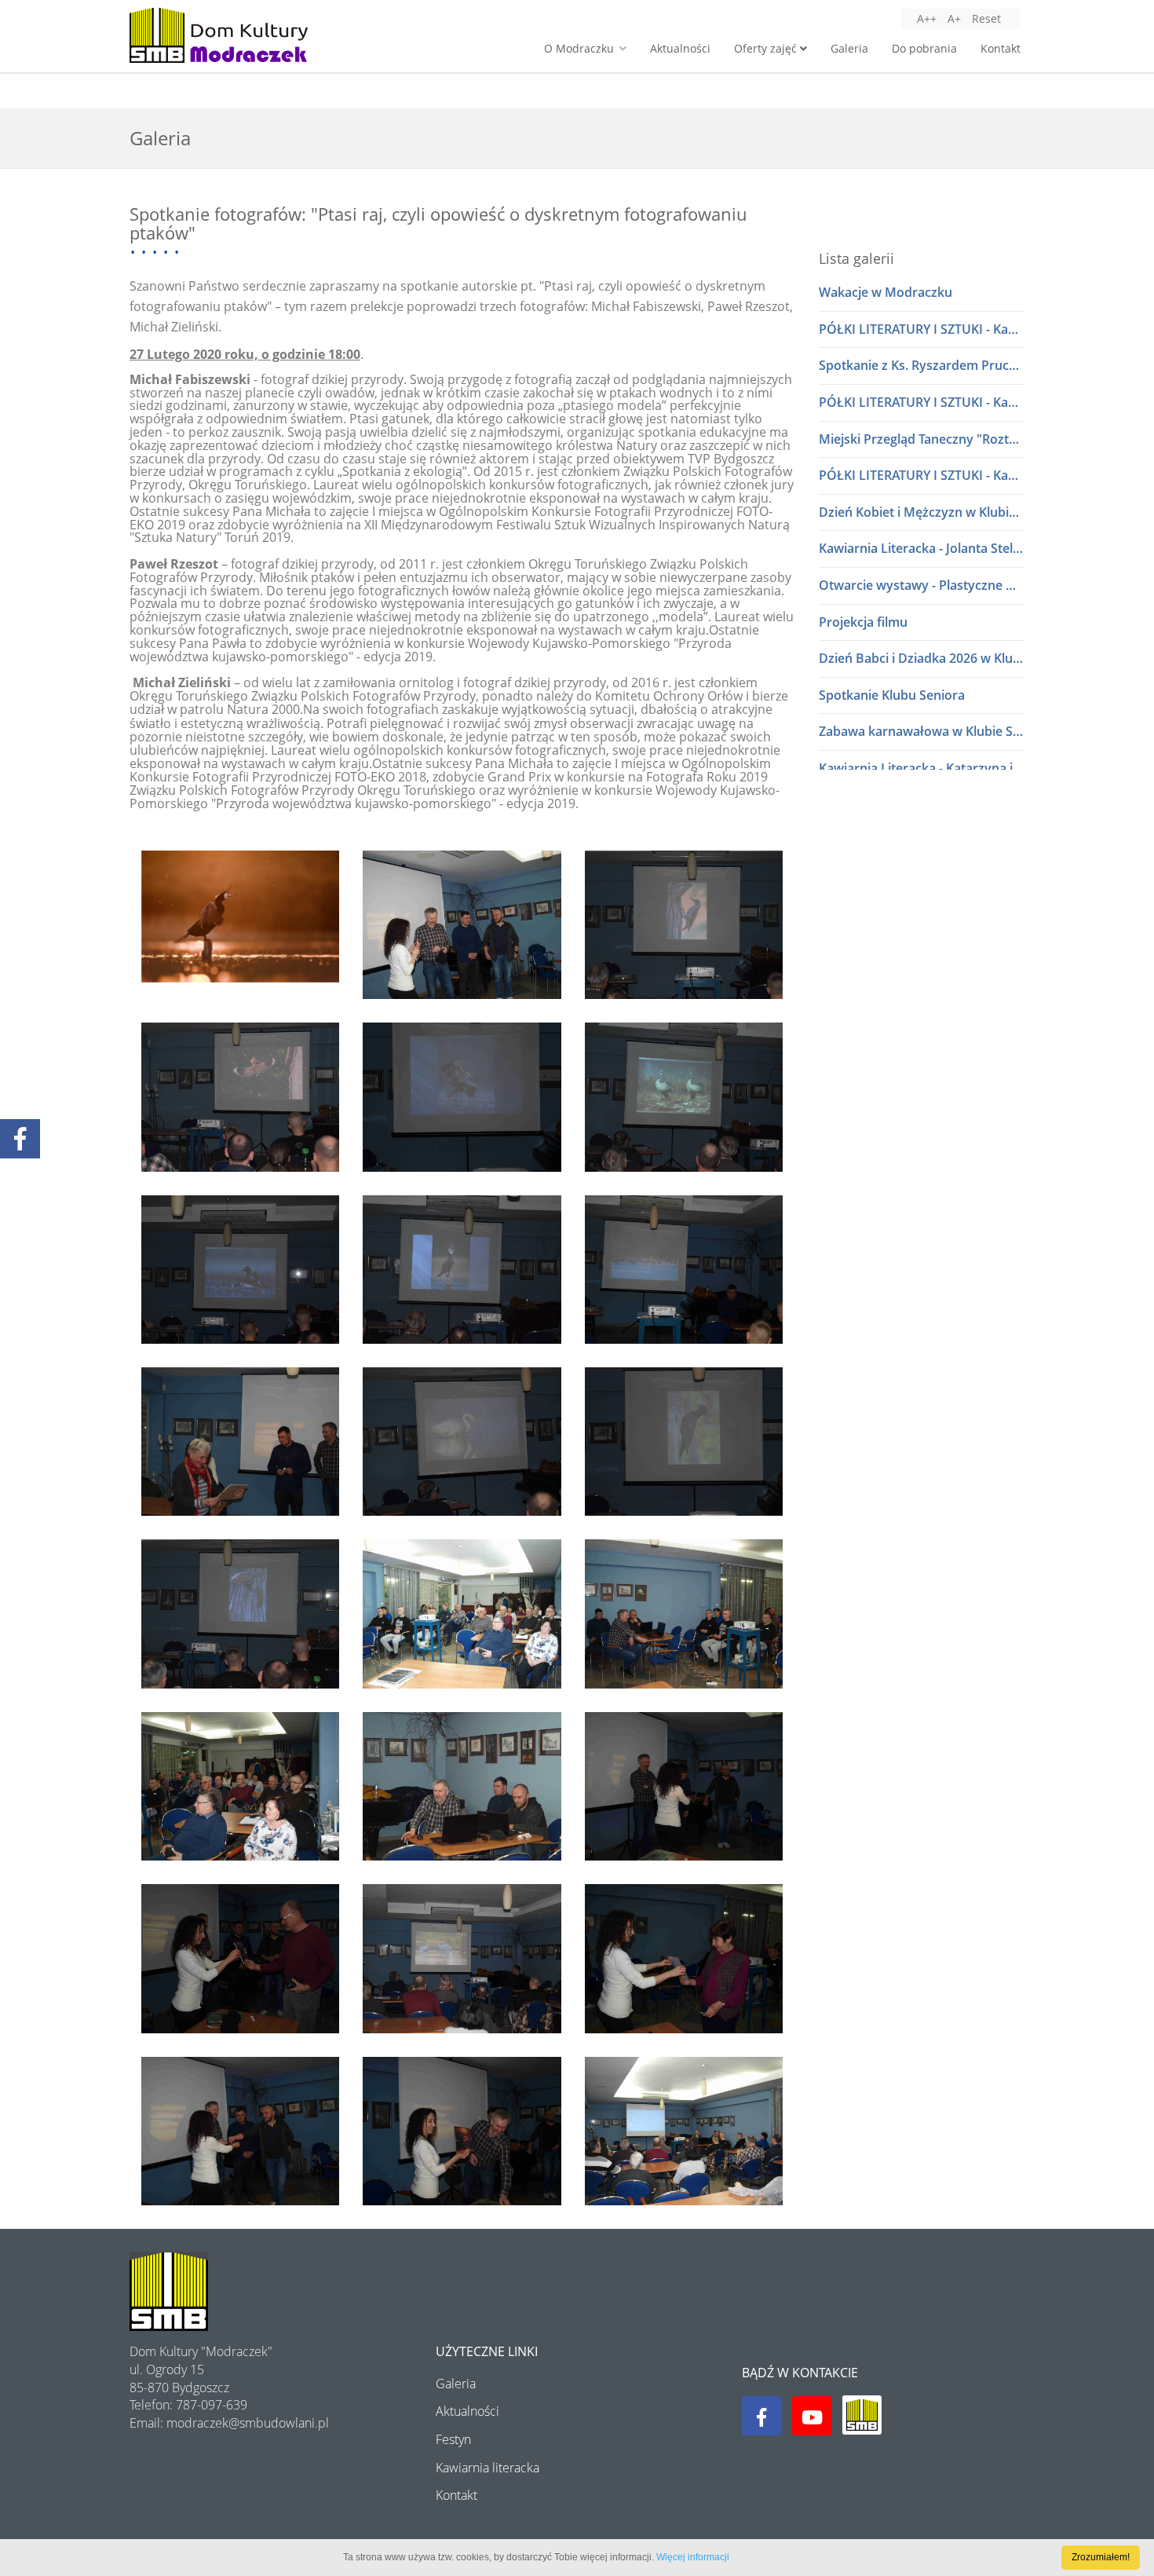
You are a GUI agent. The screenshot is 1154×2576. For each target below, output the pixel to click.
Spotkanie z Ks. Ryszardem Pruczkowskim (922, 365)
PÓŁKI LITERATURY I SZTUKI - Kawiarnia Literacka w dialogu (922, 329)
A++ (927, 18)
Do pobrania (924, 48)
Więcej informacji (693, 2557)
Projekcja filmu (863, 622)
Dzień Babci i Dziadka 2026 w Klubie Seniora (922, 658)
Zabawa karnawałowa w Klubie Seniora (922, 731)
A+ (954, 18)
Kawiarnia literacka (488, 2468)
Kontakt (1001, 48)
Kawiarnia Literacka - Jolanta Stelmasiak (922, 548)
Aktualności (680, 48)
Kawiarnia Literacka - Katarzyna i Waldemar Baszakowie (922, 768)
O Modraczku (581, 48)
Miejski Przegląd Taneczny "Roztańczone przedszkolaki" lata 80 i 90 (922, 439)
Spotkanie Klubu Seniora (892, 695)
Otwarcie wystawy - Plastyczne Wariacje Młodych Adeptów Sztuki (922, 585)
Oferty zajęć (767, 48)
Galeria (849, 48)
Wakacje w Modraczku (886, 292)
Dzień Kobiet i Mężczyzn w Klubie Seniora (922, 512)
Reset (986, 18)
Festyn (453, 2439)
